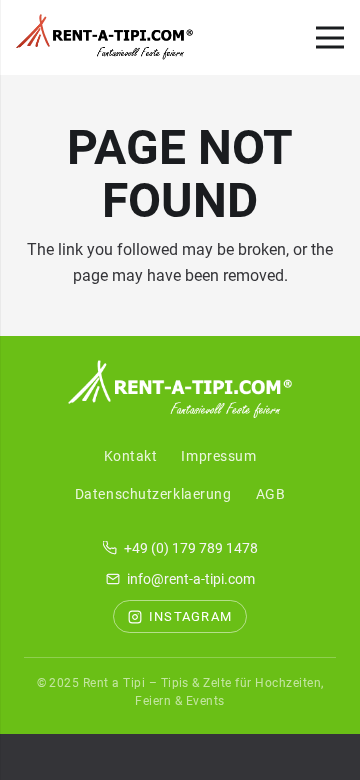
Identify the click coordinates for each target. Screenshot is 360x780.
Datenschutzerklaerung (153, 494)
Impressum (218, 456)
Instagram (191, 616)
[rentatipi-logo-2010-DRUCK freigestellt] (104, 38)
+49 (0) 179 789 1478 (191, 548)
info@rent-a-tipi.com (191, 579)
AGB (271, 494)
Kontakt (131, 456)
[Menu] (330, 38)
